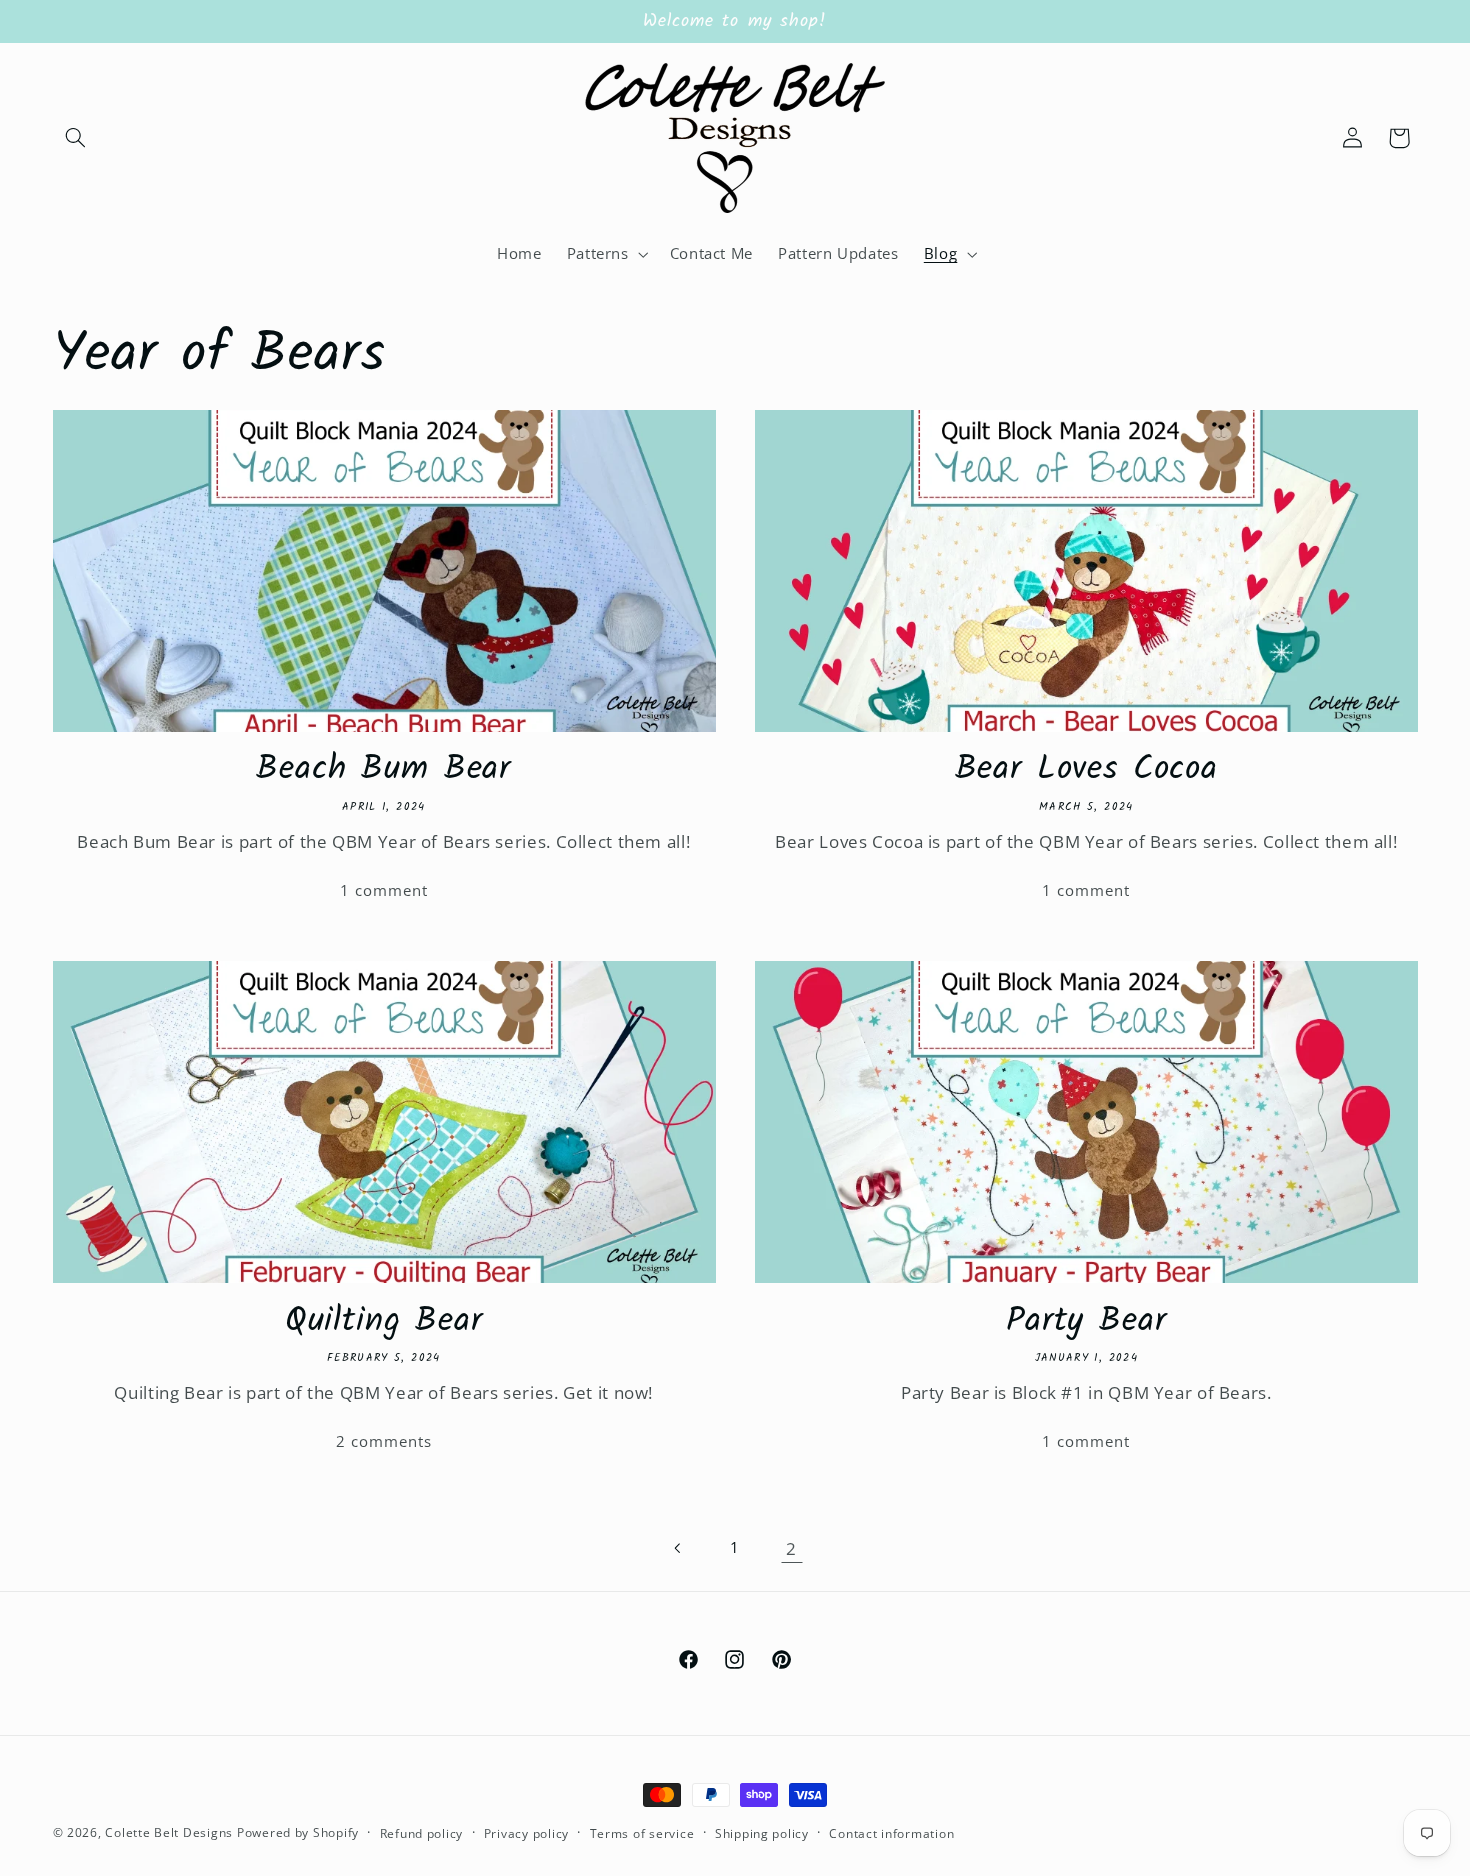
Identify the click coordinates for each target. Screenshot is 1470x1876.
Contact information (891, 1833)
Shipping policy (762, 1833)
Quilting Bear (384, 1322)
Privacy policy (526, 1833)
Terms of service (642, 1833)
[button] (76, 138)
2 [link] (791, 1548)
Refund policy (422, 1833)
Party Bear (1086, 1322)
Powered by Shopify (298, 1832)
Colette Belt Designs (169, 1832)
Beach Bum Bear (383, 770)
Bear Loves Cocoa (1086, 770)
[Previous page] (678, 1548)
